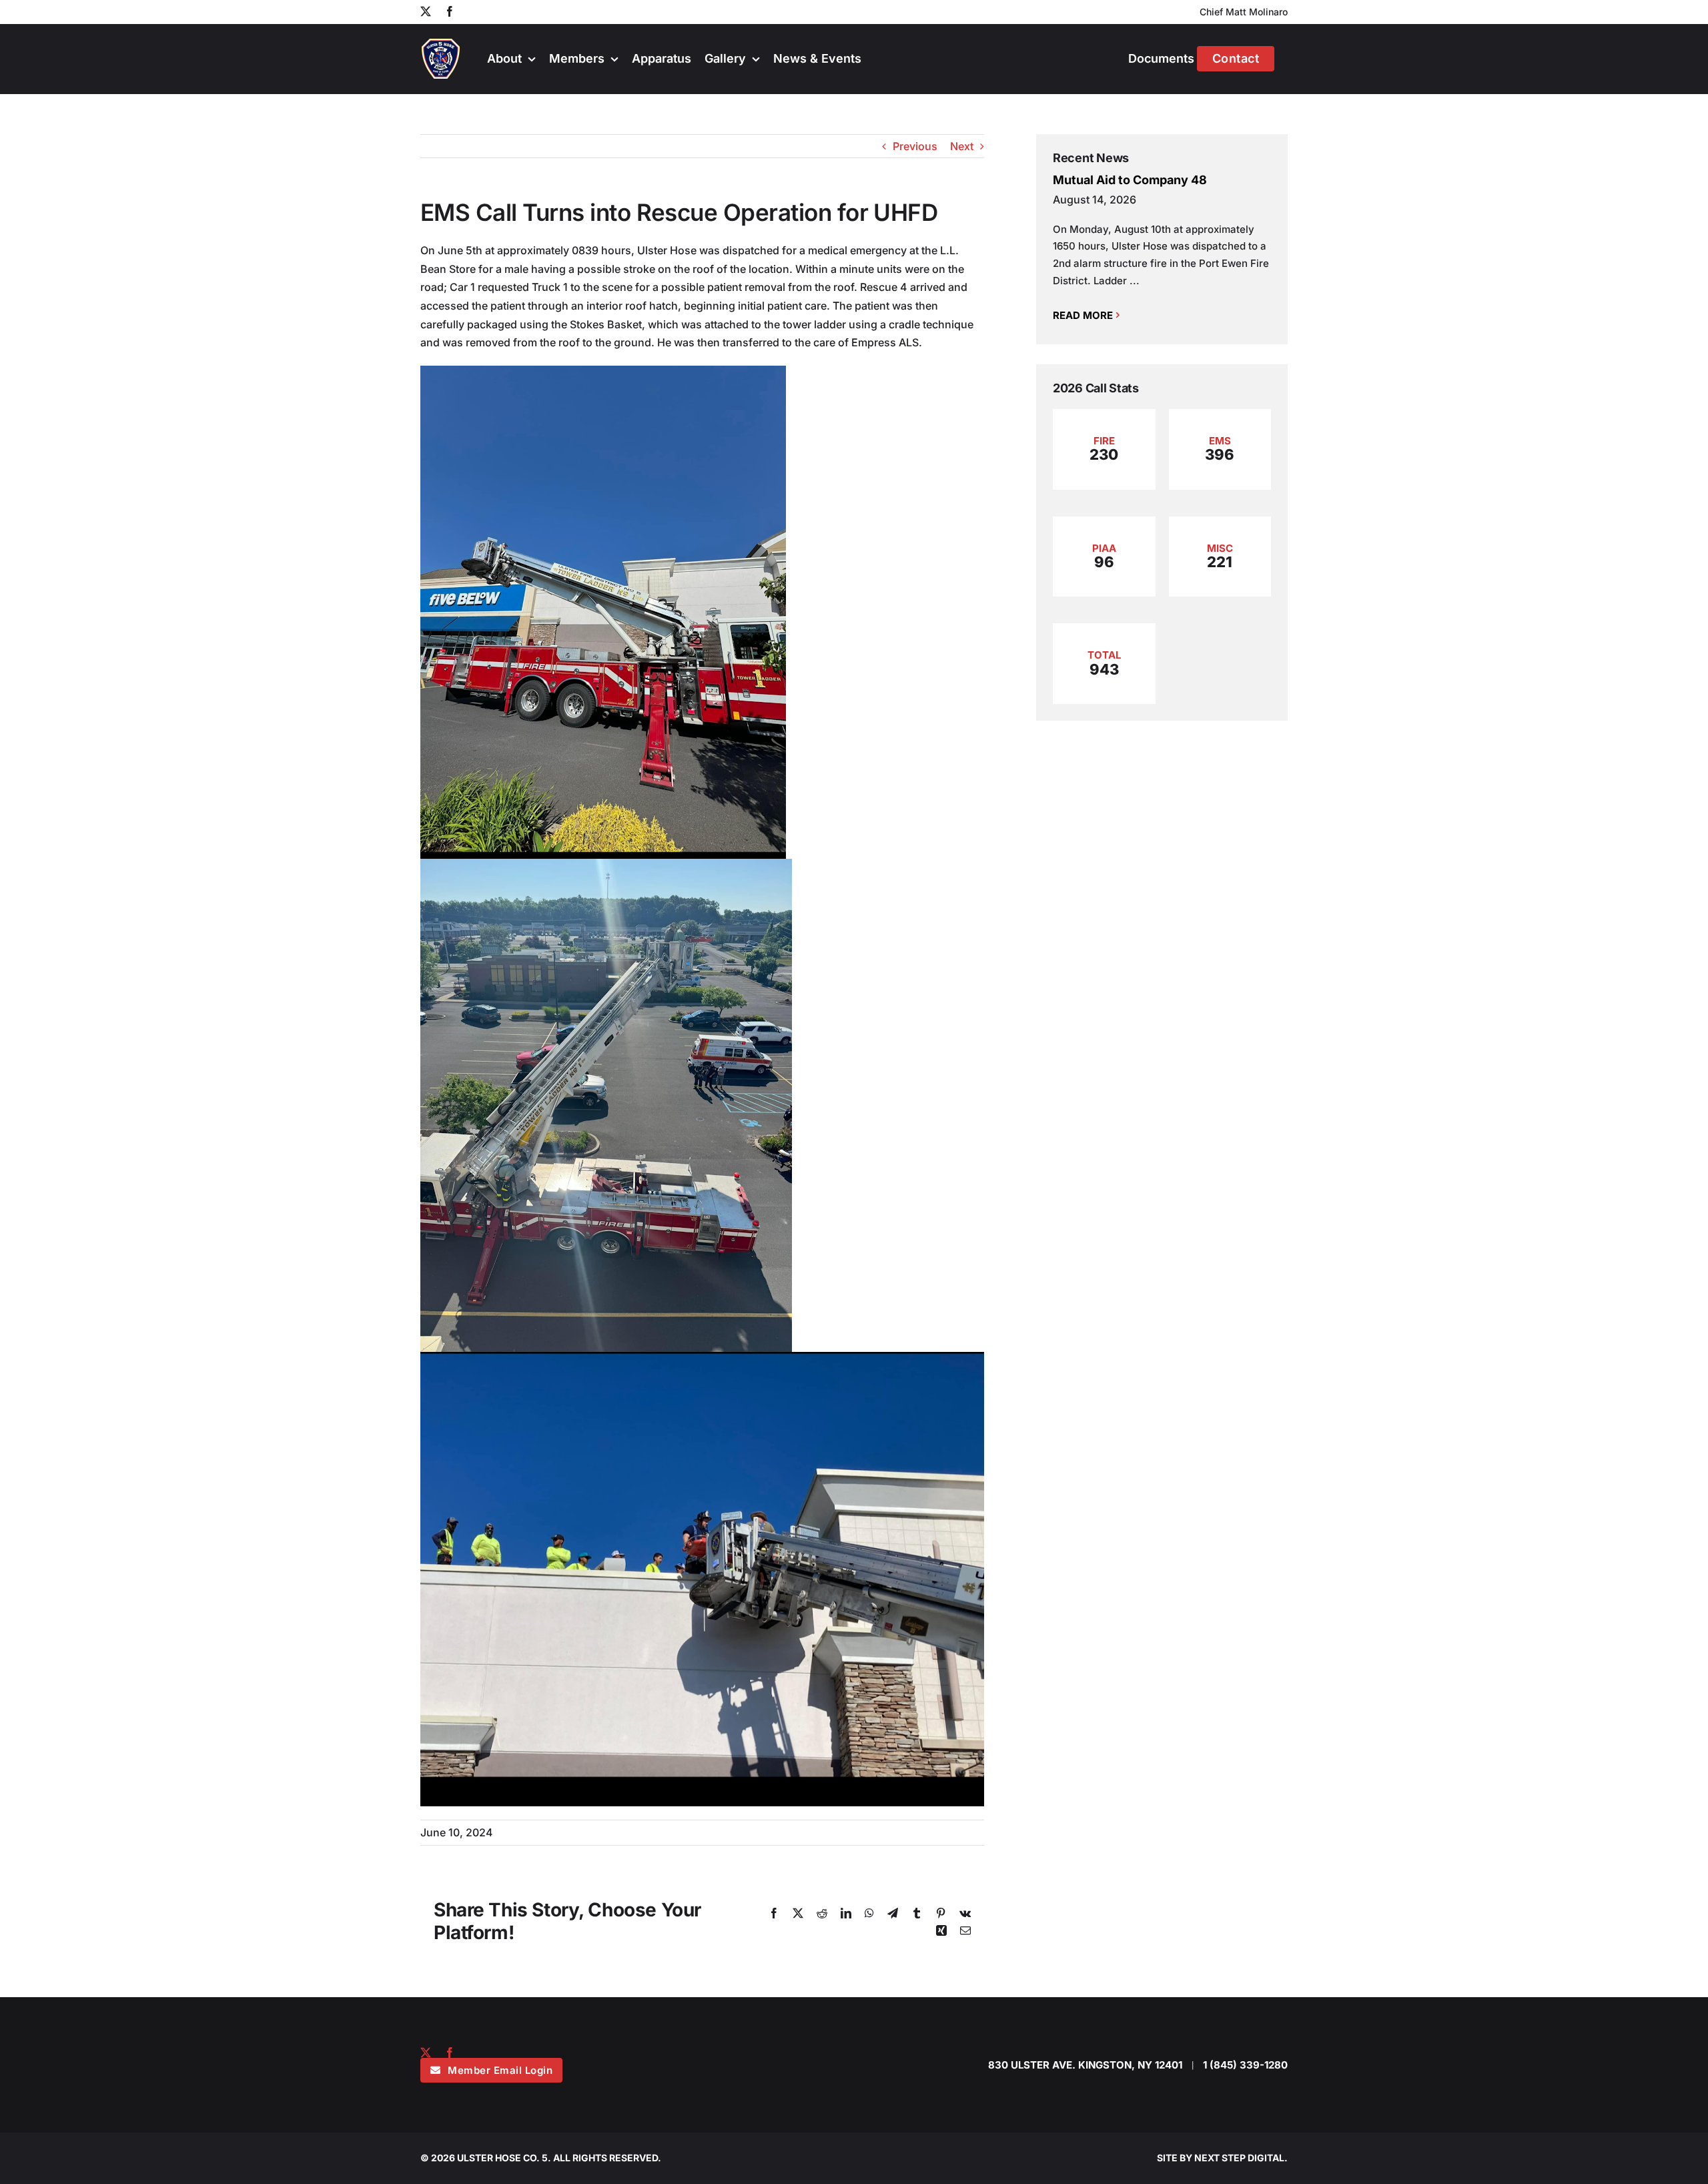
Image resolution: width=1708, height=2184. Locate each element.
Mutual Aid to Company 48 (1130, 180)
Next (962, 146)
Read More (1083, 315)
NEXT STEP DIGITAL (1239, 2158)
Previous (915, 146)
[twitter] (426, 2053)
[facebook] (450, 2053)
